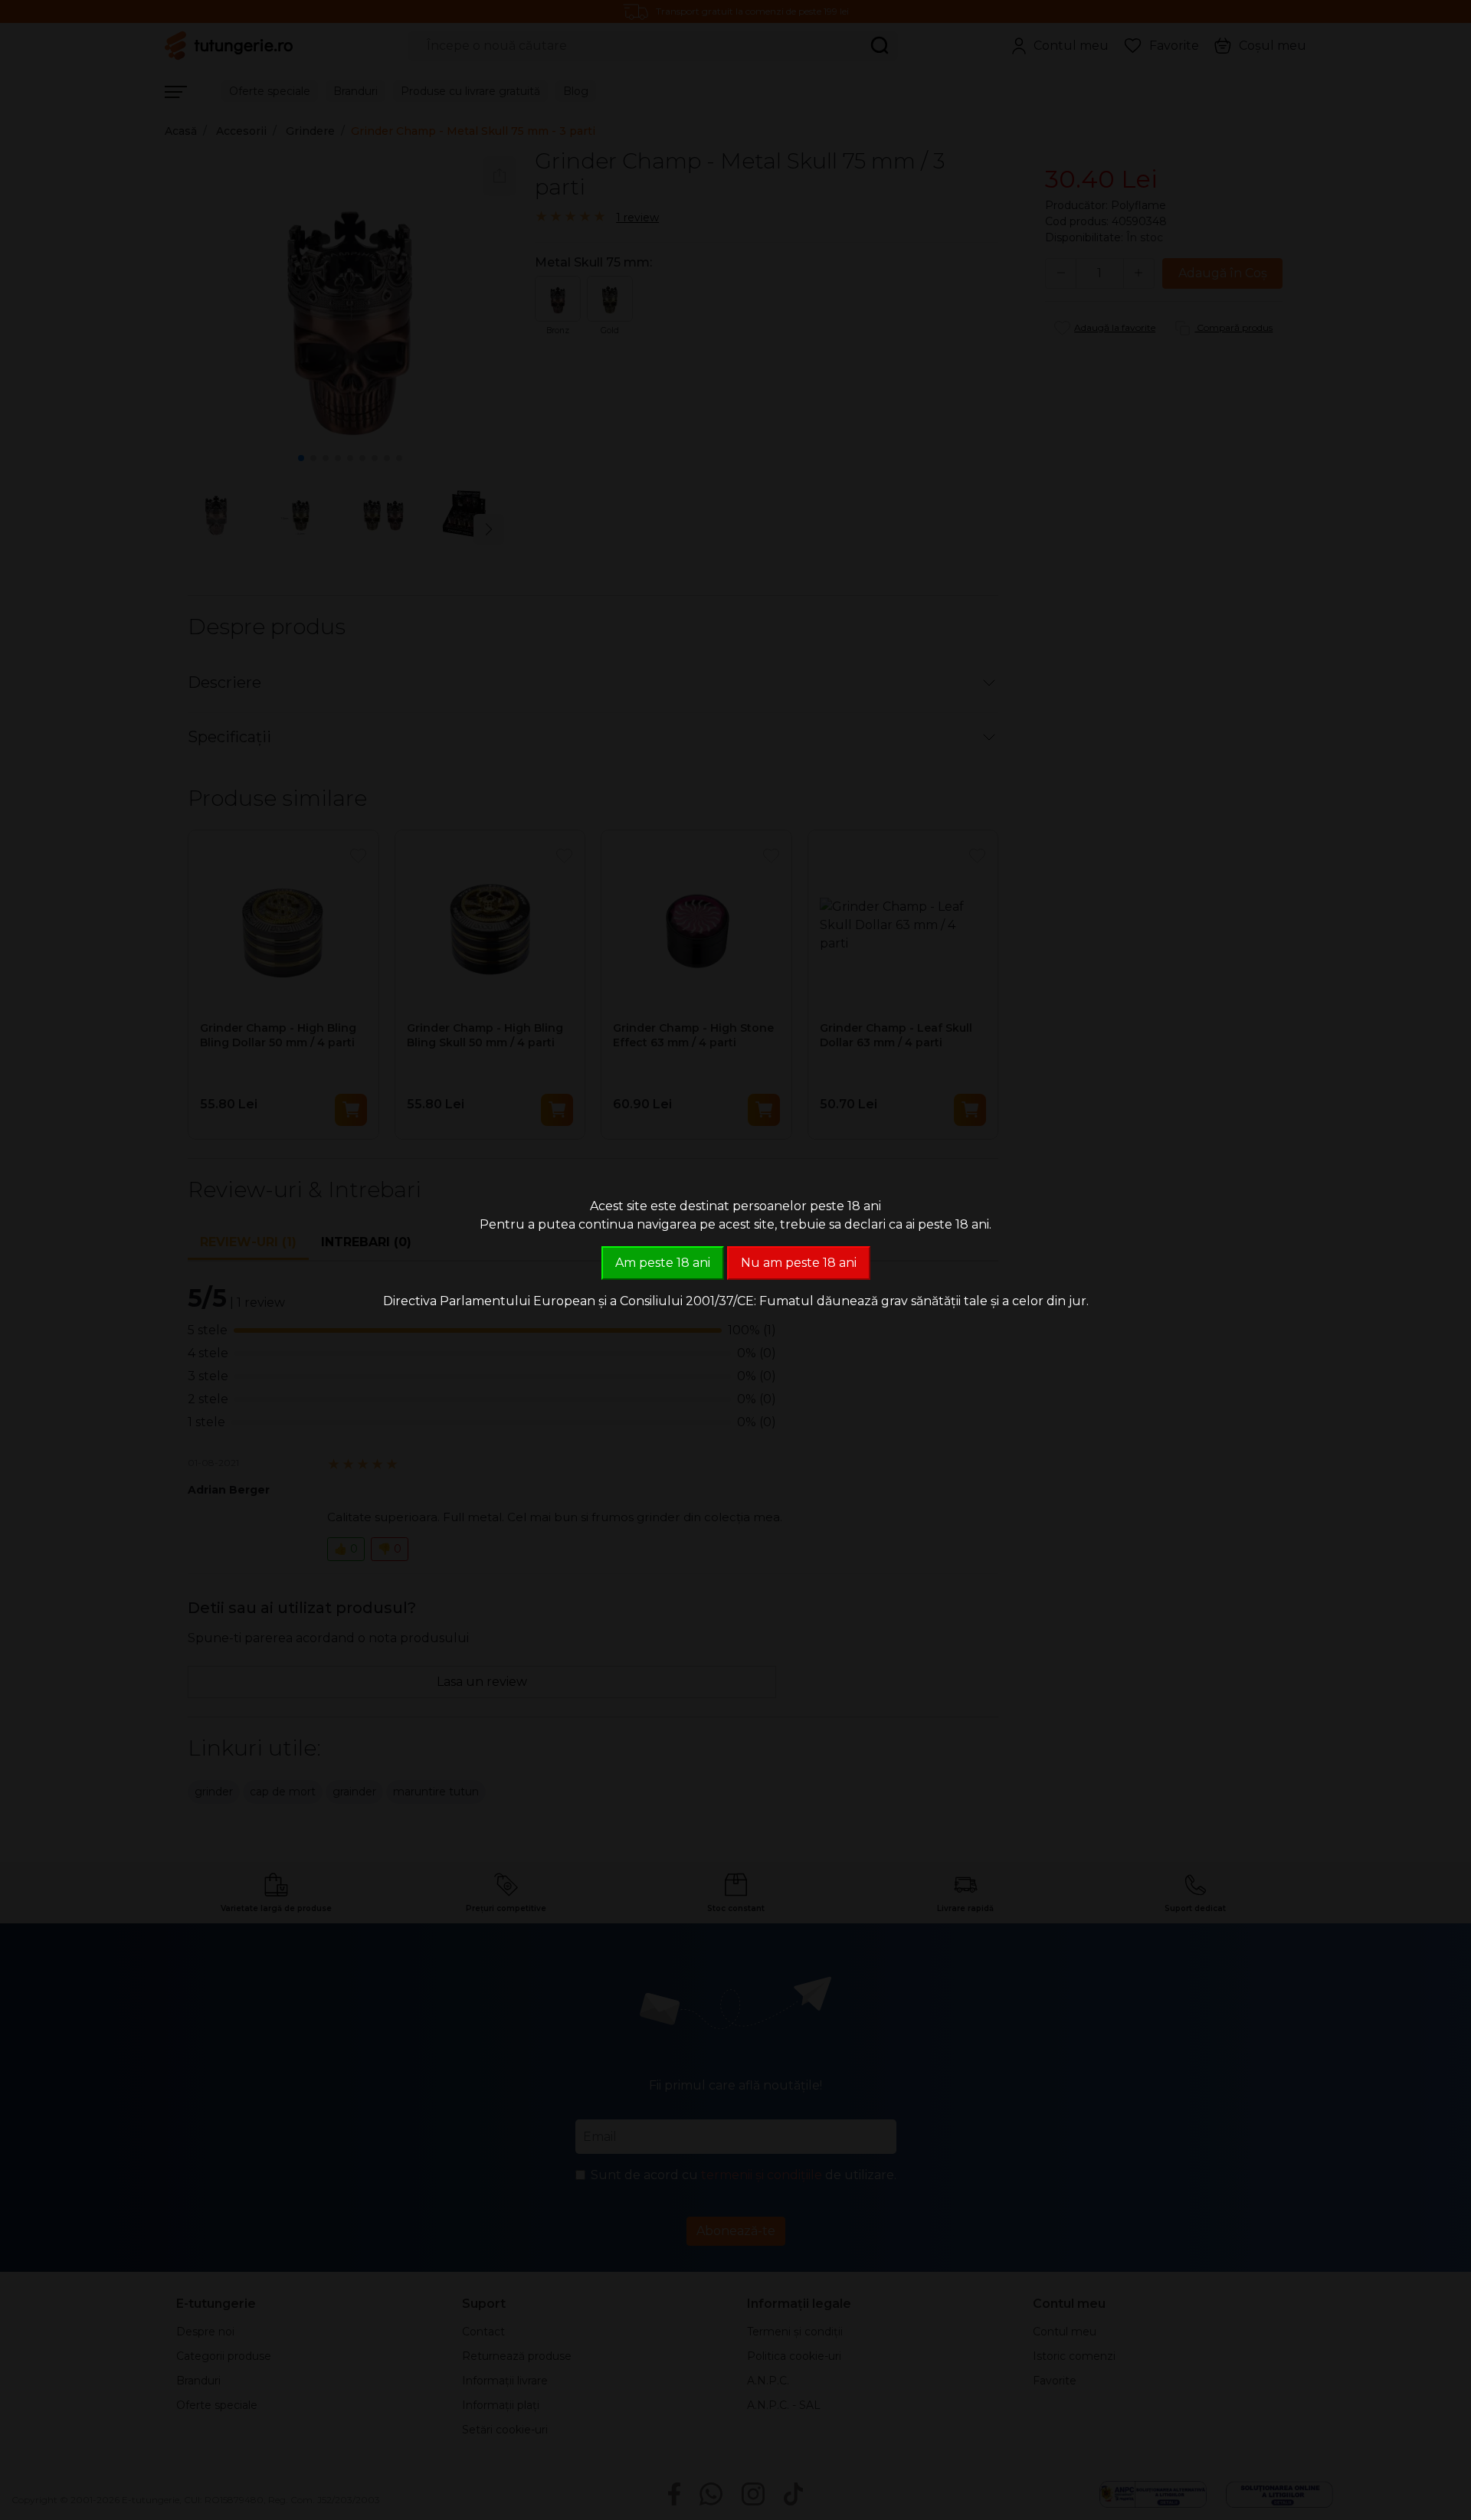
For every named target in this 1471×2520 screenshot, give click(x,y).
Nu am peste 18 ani (799, 1263)
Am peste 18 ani (663, 1263)
